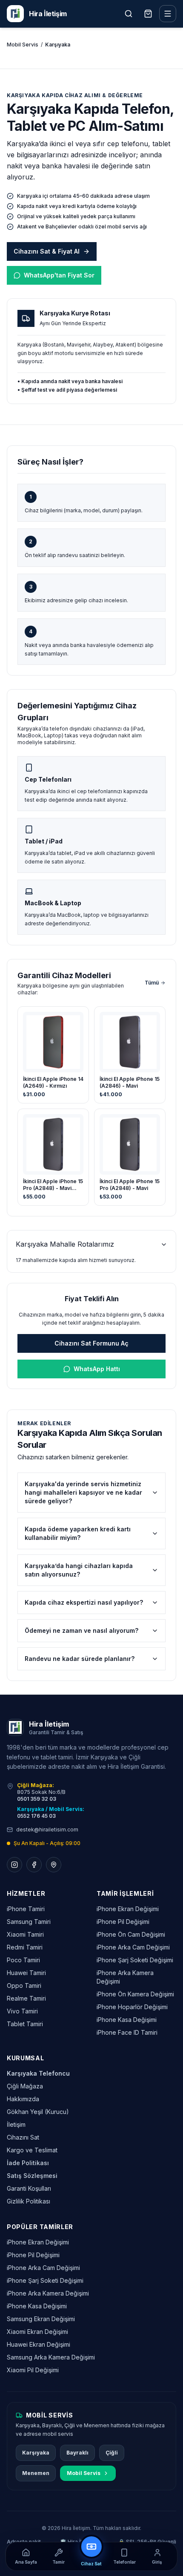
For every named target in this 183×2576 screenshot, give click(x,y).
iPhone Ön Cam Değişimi (131, 1934)
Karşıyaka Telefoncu (38, 2073)
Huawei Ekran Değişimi (39, 2344)
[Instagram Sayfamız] (14, 1865)
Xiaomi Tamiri (25, 1934)
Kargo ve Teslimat (32, 2150)
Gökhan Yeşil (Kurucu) (38, 2112)
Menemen (36, 2473)
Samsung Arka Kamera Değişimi (51, 2357)
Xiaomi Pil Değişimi (33, 2370)
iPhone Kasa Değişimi (127, 2020)
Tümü (152, 983)
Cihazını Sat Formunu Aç (91, 1343)
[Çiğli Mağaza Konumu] (54, 1865)
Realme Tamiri (26, 1998)
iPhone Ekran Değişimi (128, 1909)
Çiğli (112, 2453)
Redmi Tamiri (25, 1947)
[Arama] (129, 14)
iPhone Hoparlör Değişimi (132, 2007)
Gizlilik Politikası (29, 2201)
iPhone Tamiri (26, 1909)
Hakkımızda (23, 2099)
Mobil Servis (23, 45)
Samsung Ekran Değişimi (41, 2319)
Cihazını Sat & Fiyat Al (47, 251)
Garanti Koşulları (29, 2188)
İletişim (16, 2124)
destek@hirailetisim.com (47, 1829)
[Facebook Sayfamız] (34, 1865)
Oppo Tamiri (24, 1985)
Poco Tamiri (23, 1960)
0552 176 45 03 (36, 1816)
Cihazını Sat (23, 2137)
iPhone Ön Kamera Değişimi (135, 1994)
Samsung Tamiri (29, 1922)
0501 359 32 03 (37, 1799)
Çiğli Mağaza (25, 2086)
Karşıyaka (36, 2453)
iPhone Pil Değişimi (123, 1922)
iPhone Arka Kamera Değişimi (48, 2293)
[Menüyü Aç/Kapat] (168, 14)
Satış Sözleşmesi (32, 2176)
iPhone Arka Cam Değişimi (133, 1947)
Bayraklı (77, 2453)
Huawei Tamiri (26, 1973)
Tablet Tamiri (25, 2024)
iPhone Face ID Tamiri (127, 2032)
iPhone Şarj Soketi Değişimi (135, 1960)
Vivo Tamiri (22, 2011)
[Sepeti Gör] (148, 14)
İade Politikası (28, 2163)
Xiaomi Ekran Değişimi (37, 2332)
